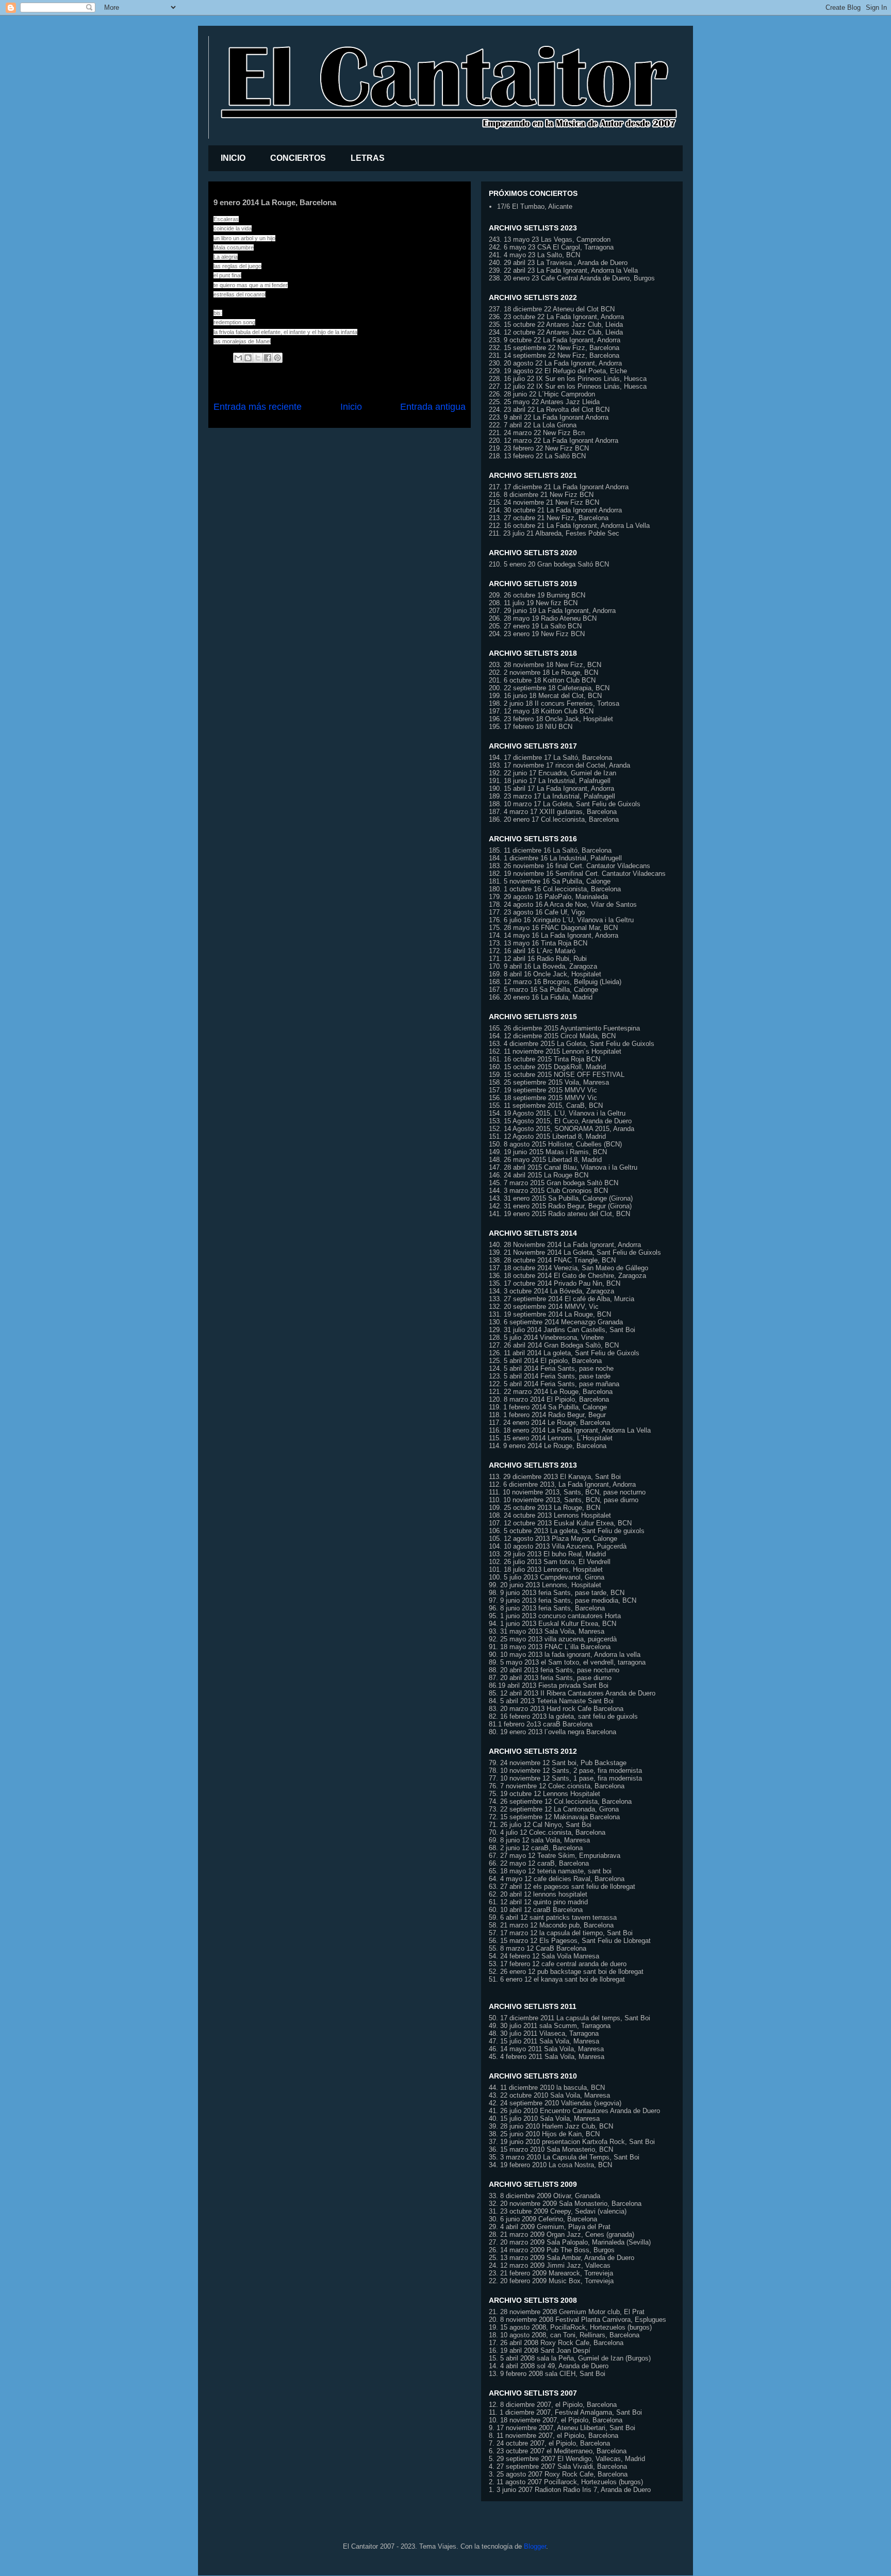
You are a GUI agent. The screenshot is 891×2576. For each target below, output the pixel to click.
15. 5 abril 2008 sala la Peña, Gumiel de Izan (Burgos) (570, 2358)
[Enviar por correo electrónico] (238, 358)
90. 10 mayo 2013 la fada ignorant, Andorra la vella (565, 1655)
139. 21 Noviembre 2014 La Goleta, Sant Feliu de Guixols (575, 1252)
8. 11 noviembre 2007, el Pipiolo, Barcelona (554, 2436)
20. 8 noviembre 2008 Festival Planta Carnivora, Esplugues (577, 2320)
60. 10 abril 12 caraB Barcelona (536, 1910)
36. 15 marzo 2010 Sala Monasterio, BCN (551, 2149)
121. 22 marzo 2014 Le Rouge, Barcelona (551, 1392)
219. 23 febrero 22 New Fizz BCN (539, 448)
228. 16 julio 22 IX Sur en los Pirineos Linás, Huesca (568, 379)
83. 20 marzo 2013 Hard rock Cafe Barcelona (556, 1709)
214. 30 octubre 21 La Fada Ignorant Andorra (555, 510)
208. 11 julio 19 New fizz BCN (533, 603)
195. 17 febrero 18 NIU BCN (531, 727)
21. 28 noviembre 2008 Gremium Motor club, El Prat (567, 2312)
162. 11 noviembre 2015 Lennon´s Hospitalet (555, 1051)
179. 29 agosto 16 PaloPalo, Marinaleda (548, 897)
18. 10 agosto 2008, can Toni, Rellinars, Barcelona (564, 2335)
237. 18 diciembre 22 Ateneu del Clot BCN (552, 309)
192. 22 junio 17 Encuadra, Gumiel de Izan (552, 773)
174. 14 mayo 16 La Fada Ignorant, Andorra (554, 935)
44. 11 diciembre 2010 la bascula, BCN (547, 2088)
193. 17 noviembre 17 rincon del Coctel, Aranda (559, 765)
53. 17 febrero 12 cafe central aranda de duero (558, 1964)
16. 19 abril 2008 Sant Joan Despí (540, 2350)
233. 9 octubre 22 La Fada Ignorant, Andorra (555, 340)
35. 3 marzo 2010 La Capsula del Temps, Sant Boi (564, 2157)
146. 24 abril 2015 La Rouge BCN (539, 1175)
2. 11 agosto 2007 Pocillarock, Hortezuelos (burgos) (566, 2482)
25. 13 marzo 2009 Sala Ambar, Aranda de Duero (562, 2258)
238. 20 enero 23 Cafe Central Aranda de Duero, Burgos (572, 278)
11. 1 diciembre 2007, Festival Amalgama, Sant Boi (565, 2412)
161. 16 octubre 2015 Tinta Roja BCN (544, 1059)
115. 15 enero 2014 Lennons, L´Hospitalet (551, 1438)
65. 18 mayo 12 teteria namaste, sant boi (550, 1871)
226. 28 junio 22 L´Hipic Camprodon (542, 394)
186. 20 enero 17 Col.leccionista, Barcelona (554, 819)
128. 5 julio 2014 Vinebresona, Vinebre (546, 1337)
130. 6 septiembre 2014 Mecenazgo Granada (556, 1322)
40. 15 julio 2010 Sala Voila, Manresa (544, 2118)
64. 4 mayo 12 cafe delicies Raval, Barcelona (557, 1879)
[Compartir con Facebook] (268, 358)
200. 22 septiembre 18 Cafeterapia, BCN (549, 688)
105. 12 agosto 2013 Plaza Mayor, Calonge (553, 1539)
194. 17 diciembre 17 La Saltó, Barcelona (550, 758)
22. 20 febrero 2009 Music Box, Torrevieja (551, 2281)
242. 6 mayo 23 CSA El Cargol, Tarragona (551, 247)
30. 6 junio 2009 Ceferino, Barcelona (543, 2219)
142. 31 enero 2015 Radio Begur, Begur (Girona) (560, 1206)
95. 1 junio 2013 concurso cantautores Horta (555, 1616)
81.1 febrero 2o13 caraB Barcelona (541, 1724)
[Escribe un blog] (248, 358)
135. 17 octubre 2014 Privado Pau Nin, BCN (555, 1283)
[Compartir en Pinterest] (277, 358)
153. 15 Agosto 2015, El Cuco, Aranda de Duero (560, 1121)
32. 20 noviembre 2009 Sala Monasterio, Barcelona (565, 2204)
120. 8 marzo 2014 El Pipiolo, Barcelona (549, 1399)
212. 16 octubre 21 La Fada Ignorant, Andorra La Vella (569, 526)
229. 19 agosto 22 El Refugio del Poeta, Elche (558, 371)
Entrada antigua (433, 407)
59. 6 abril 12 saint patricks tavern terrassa (553, 1917)
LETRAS (368, 158)
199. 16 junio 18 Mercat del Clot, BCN (545, 696)
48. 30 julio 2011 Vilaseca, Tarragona (544, 2033)
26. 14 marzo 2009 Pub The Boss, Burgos (552, 2250)
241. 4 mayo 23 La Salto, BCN (534, 255)
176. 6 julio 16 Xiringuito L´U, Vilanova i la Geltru (561, 920)
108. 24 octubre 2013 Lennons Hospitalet (550, 1515)
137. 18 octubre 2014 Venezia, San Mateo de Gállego (568, 1268)
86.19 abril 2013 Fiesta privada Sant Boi (549, 1685)
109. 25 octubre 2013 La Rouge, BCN (544, 1508)
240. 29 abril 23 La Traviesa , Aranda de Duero (558, 263)
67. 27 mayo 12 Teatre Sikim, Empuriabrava (555, 1856)
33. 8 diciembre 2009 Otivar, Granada (544, 2196)
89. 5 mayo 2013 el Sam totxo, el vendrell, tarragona (567, 1662)
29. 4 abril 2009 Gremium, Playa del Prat (550, 2227)
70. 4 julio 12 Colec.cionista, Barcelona (547, 1832)
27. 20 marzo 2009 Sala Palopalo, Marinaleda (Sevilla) (570, 2242)
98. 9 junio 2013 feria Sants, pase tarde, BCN (557, 1593)
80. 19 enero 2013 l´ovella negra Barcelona (552, 1732)
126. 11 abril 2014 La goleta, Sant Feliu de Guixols (564, 1353)
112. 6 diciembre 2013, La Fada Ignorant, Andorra (562, 1484)
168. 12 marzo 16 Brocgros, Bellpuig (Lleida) (555, 982)
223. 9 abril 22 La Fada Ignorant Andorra (549, 417)
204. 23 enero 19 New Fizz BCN (537, 634)
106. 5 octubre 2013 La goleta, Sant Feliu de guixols (567, 1531)
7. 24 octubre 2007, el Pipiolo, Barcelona (549, 2443)
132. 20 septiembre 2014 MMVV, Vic (544, 1307)
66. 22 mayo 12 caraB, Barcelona (539, 1863)
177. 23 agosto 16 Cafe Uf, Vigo (537, 912)
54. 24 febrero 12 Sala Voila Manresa (544, 1956)
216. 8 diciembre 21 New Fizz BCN (541, 495)
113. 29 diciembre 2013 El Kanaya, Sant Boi (555, 1477)
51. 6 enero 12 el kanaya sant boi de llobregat (557, 1979)
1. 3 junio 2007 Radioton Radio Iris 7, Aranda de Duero (570, 2490)
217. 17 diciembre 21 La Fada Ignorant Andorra (559, 487)
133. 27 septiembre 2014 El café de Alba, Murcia (562, 1299)
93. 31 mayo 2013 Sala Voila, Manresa (547, 1631)
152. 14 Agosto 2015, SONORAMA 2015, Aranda (562, 1129)
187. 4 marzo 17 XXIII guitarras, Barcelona (553, 812)
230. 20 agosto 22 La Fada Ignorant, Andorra (555, 363)
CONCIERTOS (298, 158)
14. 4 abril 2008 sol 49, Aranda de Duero (549, 2366)
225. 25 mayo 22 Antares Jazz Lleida (544, 402)
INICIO (233, 158)
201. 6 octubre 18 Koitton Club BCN (542, 680)
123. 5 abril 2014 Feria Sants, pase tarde (550, 1376)
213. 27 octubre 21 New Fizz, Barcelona (549, 518)
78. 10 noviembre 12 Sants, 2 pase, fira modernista (565, 1771)
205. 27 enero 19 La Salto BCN (535, 626)
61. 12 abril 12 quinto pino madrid (538, 1902)
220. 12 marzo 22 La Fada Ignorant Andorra (554, 441)
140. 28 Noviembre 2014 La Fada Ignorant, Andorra (565, 1245)
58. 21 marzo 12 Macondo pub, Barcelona (551, 1925)
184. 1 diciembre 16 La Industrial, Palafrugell (555, 858)
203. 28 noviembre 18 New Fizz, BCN (545, 665)
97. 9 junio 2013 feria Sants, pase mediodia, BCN (563, 1600)
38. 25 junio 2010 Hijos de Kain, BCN (544, 2134)
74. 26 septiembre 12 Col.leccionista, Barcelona (560, 1801)
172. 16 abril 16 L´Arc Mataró (532, 951)
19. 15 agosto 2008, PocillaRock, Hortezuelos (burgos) (570, 2327)
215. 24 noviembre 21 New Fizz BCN (544, 502)
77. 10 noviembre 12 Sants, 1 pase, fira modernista (565, 1778)
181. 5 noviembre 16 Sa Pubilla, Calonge (550, 881)
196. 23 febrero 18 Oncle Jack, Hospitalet (551, 719)
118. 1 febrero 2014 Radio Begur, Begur (547, 1415)
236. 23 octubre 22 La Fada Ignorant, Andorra (556, 317)
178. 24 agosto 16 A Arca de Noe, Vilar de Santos (563, 904)
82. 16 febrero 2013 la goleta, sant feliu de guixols (563, 1716)
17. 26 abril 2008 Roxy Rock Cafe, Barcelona (556, 2343)
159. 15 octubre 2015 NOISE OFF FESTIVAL (557, 1075)
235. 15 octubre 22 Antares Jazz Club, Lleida (556, 325)
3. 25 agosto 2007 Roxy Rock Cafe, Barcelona (558, 2474)
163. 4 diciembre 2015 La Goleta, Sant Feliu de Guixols (572, 1044)
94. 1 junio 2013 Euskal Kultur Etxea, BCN (552, 1624)
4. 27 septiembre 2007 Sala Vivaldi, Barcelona (558, 2466)
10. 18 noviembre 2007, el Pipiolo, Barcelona (556, 2420)
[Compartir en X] (258, 358)
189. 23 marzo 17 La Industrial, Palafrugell (552, 796)
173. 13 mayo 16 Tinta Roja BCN (538, 943)
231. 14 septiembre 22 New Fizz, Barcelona (554, 355)
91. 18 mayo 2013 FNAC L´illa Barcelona (550, 1647)
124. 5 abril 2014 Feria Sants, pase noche (551, 1368)
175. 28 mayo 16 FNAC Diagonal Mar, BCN (553, 928)
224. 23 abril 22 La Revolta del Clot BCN (549, 410)
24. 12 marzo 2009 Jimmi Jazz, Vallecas (550, 2265)
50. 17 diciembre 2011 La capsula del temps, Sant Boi (570, 2018)
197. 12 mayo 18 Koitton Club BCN (541, 711)
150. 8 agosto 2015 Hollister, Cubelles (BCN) (555, 1144)
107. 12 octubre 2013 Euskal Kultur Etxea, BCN (560, 1523)
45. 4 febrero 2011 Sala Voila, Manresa (547, 2057)
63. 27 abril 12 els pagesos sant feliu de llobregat (562, 1887)
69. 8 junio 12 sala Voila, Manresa (539, 1840)
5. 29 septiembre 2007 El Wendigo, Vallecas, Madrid (567, 2459)
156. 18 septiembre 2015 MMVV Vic (543, 1098)
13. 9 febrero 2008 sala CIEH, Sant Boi (547, 2374)
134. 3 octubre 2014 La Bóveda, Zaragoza (551, 1291)
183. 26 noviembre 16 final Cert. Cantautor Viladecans (570, 866)
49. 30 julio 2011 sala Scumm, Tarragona (550, 2026)
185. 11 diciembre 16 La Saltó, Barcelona (550, 850)
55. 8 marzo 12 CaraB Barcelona (538, 1948)
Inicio (351, 407)
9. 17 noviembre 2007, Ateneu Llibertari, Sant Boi (562, 2428)
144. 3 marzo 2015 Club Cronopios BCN (548, 1191)
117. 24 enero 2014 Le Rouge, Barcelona (549, 1423)
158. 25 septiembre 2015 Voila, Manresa (549, 1082)
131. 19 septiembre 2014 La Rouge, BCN (550, 1314)
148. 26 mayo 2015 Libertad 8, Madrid (545, 1160)
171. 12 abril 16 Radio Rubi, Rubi (538, 959)
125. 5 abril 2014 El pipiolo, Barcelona (545, 1361)
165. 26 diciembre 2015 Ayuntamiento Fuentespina (564, 1028)
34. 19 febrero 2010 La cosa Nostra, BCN (550, 2165)
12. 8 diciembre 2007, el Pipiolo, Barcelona (553, 2405)
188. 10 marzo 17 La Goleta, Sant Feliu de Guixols (565, 804)
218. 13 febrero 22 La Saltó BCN (537, 456)
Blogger (535, 2546)
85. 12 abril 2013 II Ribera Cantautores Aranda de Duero (572, 1693)
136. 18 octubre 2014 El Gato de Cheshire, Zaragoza (567, 1276)
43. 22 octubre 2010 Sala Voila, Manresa (549, 2095)
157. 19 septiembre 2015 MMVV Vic (543, 1090)
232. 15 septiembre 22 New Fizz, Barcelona (554, 348)
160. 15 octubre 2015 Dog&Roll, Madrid (547, 1067)
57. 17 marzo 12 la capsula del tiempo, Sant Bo (560, 1933)
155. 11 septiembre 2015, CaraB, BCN (546, 1106)
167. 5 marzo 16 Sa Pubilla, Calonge (543, 990)
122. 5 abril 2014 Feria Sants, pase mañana (554, 1384)
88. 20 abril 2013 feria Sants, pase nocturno (554, 1670)
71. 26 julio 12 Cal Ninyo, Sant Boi (540, 1825)
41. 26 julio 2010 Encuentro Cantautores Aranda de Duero (574, 2111)
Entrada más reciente (258, 407)
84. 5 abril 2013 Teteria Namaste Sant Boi (551, 1701)
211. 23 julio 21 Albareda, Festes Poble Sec (554, 533)
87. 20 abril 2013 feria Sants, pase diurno (550, 1678)
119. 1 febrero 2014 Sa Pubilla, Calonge (548, 1407)
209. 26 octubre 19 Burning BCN (537, 595)
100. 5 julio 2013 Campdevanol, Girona (547, 1577)
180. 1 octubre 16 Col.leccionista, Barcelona (555, 889)
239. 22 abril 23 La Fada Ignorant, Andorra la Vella (563, 270)
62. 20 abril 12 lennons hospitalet (538, 1894)
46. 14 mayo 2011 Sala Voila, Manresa (546, 2049)
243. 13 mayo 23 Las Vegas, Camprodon (550, 239)
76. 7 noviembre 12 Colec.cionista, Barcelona (557, 1786)
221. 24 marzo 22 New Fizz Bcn (537, 433)
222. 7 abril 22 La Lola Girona (533, 425)
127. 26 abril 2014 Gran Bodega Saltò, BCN (554, 1345)
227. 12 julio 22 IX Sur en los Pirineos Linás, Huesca (568, 386)
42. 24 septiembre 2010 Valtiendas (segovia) (555, 2103)
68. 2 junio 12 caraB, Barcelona (536, 1848)
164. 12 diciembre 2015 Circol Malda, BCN (552, 1036)
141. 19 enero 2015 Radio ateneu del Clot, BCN (559, 1214)
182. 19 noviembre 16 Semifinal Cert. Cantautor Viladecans (577, 874)
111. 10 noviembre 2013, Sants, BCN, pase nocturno (567, 1492)
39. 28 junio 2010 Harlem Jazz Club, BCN (551, 2126)
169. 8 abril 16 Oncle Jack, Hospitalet (545, 974)
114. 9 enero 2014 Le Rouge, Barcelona (548, 1446)
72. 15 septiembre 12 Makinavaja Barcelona (554, 1817)
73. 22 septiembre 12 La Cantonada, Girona (554, 1809)
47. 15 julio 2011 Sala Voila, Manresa (544, 2041)
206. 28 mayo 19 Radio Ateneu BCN (543, 618)
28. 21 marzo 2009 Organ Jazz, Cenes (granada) (562, 2234)
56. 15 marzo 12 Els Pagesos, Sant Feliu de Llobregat (570, 1941)
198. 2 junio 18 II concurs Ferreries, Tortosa (554, 703)
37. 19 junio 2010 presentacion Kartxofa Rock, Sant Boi (572, 2142)
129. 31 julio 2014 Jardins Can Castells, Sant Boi (562, 1330)
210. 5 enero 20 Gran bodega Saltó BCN (549, 564)
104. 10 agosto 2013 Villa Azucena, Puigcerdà (558, 1546)
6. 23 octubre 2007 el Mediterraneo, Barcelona (558, 2451)
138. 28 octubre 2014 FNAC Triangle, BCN (552, 1260)
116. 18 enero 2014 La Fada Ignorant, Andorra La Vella (570, 1430)
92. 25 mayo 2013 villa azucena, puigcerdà (553, 1639)
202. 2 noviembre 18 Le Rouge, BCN (543, 672)
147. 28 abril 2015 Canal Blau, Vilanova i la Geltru (563, 1167)
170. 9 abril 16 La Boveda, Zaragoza (543, 966)
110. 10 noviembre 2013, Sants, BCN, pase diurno (564, 1500)
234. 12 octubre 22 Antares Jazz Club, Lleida (556, 332)
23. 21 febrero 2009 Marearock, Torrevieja (551, 2273)
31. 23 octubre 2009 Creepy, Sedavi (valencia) (558, 2211)
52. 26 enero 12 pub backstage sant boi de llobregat (566, 1972)
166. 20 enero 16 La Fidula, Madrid (541, 997)
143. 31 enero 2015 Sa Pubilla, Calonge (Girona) (561, 1198)
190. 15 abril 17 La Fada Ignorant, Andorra (551, 788)
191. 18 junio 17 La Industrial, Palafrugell (550, 781)
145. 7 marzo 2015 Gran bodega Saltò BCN (554, 1183)
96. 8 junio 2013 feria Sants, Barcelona (547, 1608)
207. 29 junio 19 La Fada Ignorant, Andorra (552, 611)
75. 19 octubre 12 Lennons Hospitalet (544, 1794)
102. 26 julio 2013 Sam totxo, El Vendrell (550, 1562)
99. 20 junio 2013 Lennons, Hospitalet (545, 1585)
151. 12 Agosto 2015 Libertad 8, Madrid (547, 1136)
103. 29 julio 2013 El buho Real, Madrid (547, 1554)
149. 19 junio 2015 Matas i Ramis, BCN (548, 1152)
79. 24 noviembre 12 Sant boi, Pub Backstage (558, 1763)
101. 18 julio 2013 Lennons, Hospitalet (546, 1569)
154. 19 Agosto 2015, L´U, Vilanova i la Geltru (557, 1113)
